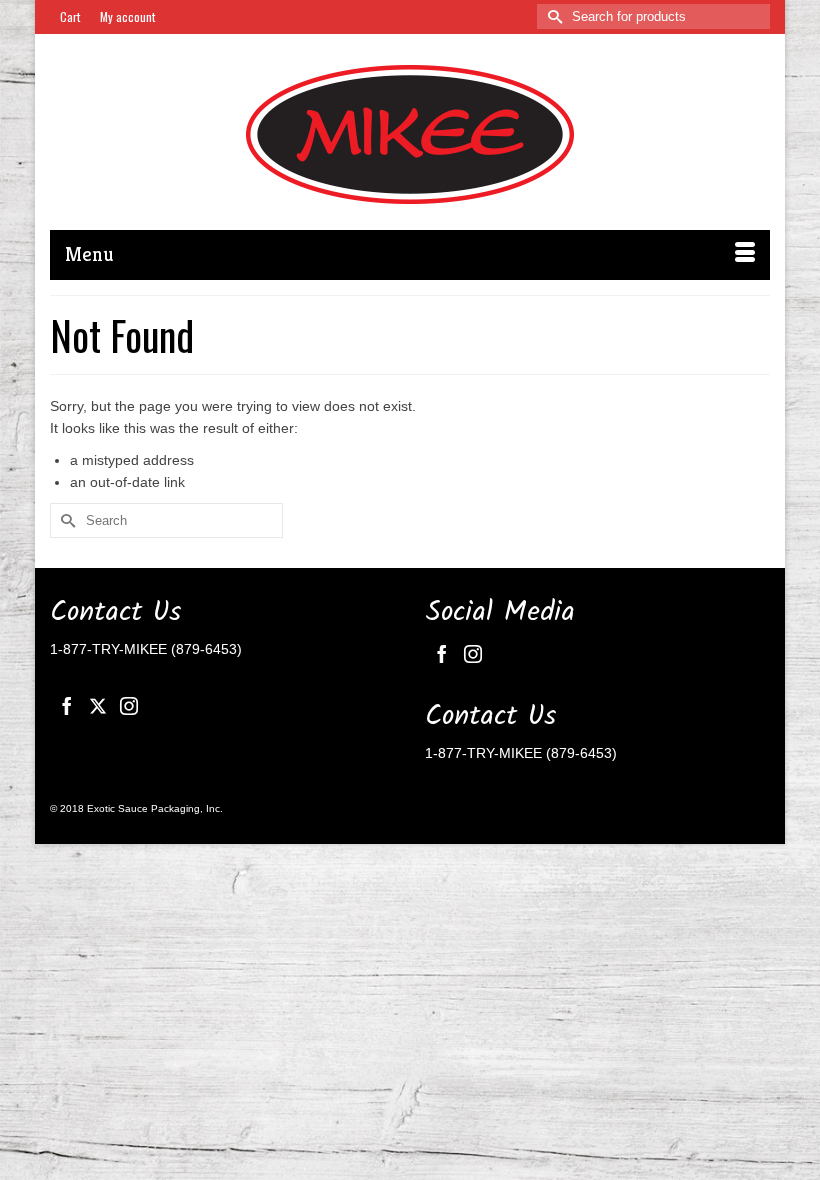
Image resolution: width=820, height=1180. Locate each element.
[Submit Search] (552, 16)
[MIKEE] (410, 134)
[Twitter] (98, 705)
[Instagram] (129, 705)
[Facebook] (67, 705)
